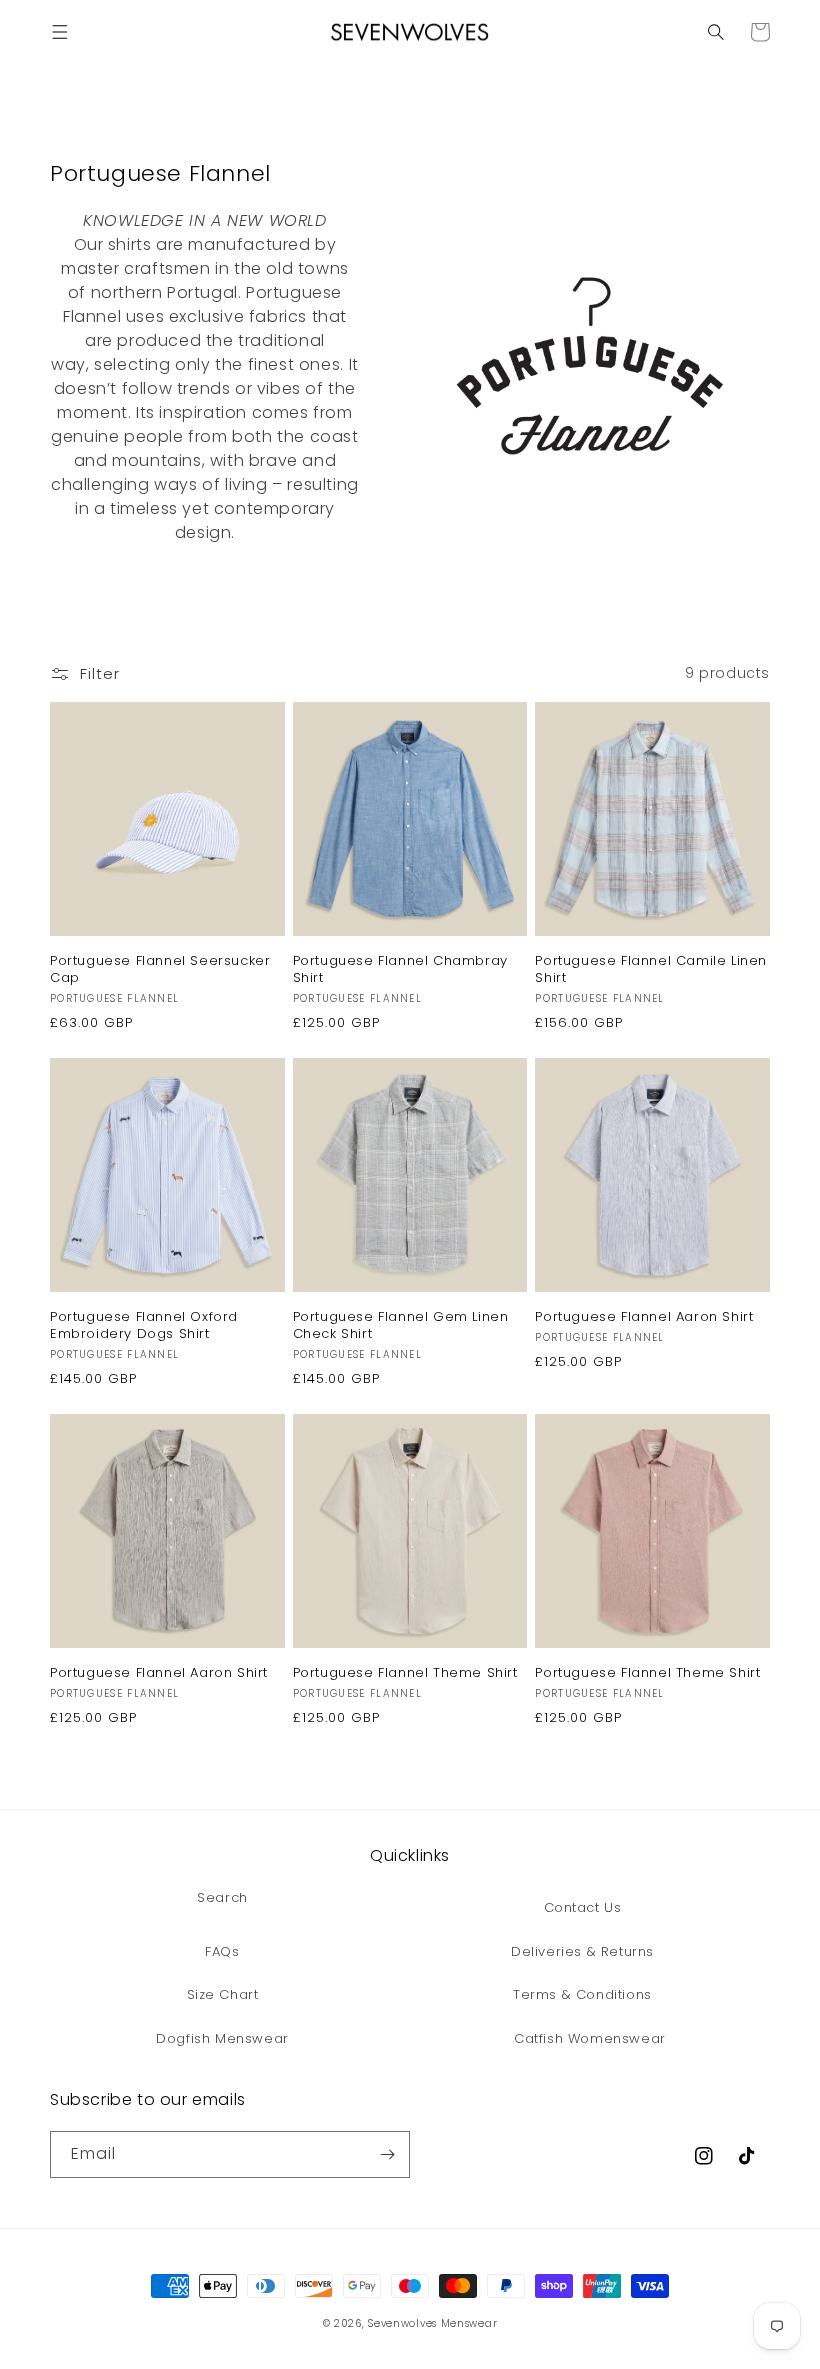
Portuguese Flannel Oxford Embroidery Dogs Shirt (144, 1326)
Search (222, 1897)
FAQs (222, 1951)
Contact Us (583, 1907)
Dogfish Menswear (222, 2038)
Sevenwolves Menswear (432, 2323)
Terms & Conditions (582, 1994)
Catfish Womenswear (590, 2038)
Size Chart (223, 1994)
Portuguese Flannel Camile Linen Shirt (651, 970)
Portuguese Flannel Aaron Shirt (644, 1317)
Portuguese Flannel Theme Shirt (405, 1673)
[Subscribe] (387, 2154)
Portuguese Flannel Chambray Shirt (400, 970)
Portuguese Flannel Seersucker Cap (160, 970)
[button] (60, 32)
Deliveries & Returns (582, 1951)
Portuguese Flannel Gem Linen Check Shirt (401, 1326)
